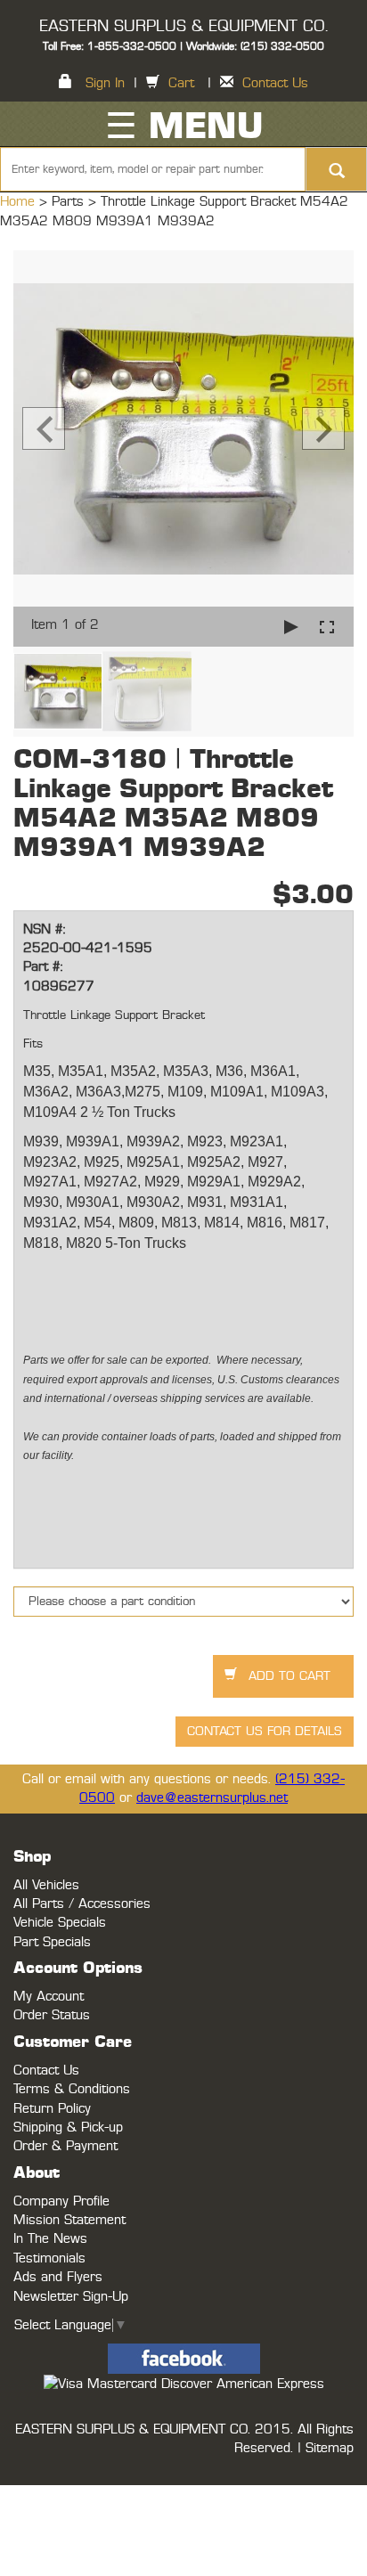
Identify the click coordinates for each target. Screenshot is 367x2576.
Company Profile (61, 2201)
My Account (49, 1997)
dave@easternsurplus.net (212, 1798)
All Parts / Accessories (82, 1904)
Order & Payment (65, 2146)
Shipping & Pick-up (68, 2128)
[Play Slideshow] (291, 627)
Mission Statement (69, 2220)
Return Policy (52, 2109)
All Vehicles (46, 1885)
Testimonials (49, 2258)
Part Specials (52, 1942)
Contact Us (275, 83)
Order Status (52, 2015)
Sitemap (330, 2448)
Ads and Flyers (58, 2277)
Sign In (105, 83)
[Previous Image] (44, 428)
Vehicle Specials (60, 1923)
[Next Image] (323, 428)
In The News (50, 2239)
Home (20, 202)
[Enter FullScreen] (327, 627)
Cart (181, 83)
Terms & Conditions (72, 2089)
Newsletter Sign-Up (71, 2297)
